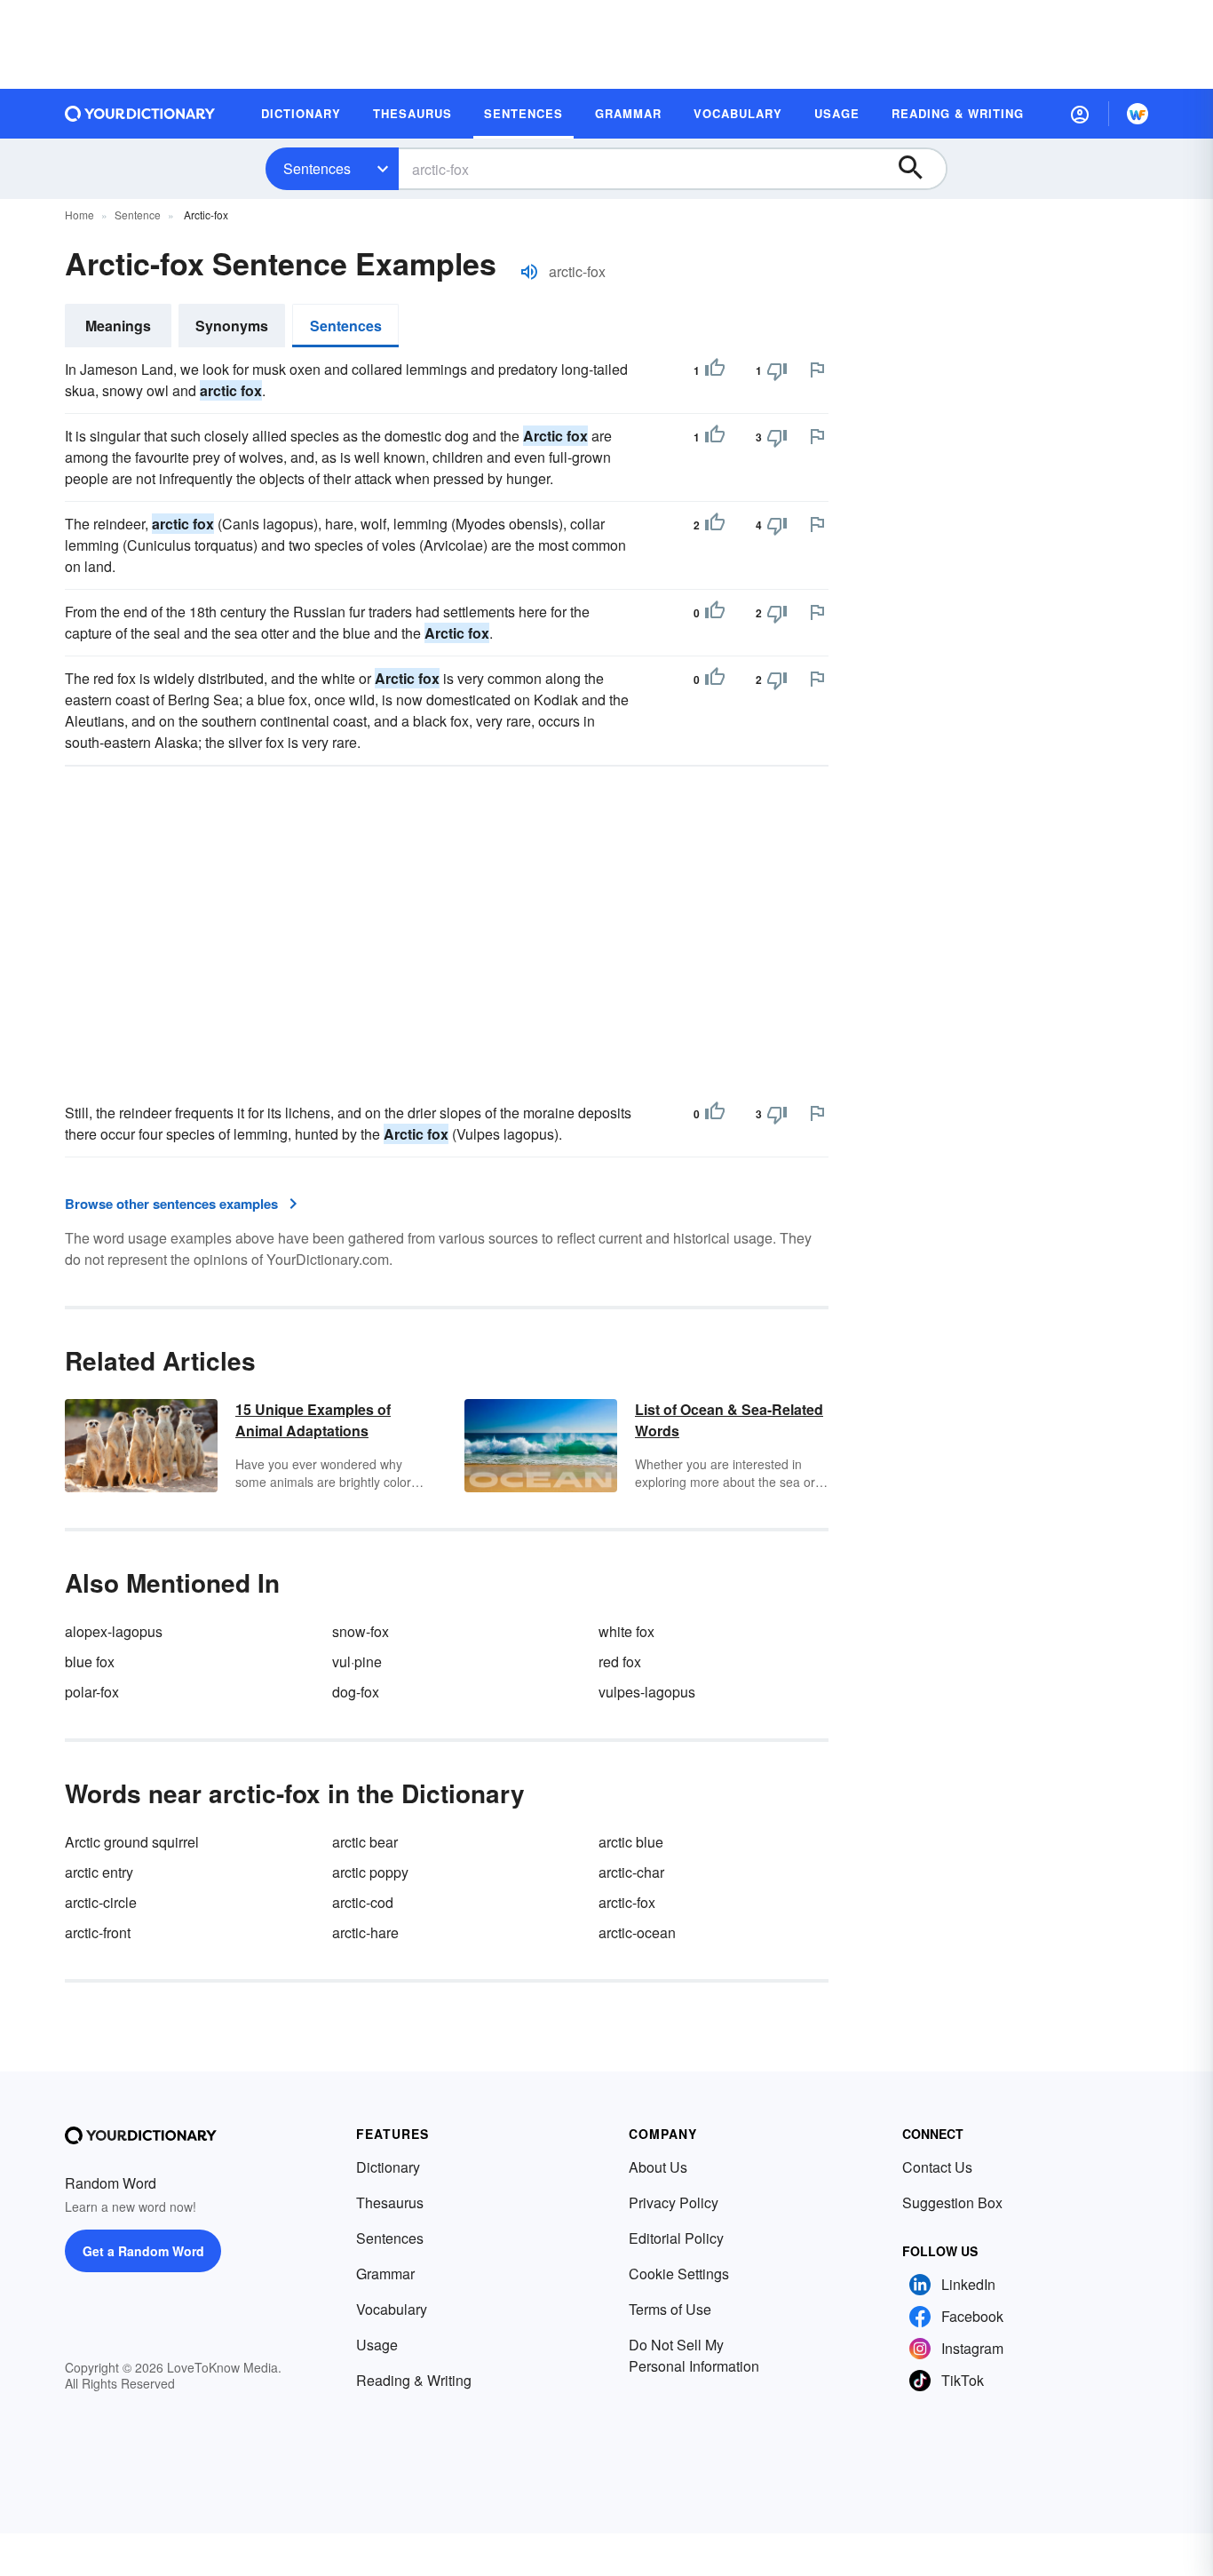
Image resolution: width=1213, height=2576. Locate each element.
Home (79, 215)
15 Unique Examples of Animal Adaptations (313, 1420)
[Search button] (919, 169)
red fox (620, 1662)
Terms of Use (670, 2309)
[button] (1080, 114)
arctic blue (631, 1842)
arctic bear (365, 1842)
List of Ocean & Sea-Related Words (729, 1420)
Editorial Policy (676, 2238)
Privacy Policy (674, 2202)
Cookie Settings (679, 2274)
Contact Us (937, 2167)
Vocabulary (392, 2309)
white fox (626, 1631)
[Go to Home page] (140, 114)
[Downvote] (777, 370)
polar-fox (92, 1692)
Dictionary (388, 2167)
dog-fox (356, 1692)
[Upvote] (715, 370)
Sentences (317, 168)
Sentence (138, 215)
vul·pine (357, 1662)
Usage (377, 2345)
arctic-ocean (637, 1932)
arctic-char (631, 1872)
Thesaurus (390, 2202)
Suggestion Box (952, 2202)
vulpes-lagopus (647, 1692)
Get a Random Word (143, 2251)
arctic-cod (363, 1902)
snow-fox (361, 1631)
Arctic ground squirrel (132, 1842)
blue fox (90, 1662)
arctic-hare (365, 1932)
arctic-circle (101, 1902)
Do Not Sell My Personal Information (694, 2355)
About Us (658, 2167)
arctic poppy (370, 1872)
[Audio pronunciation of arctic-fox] (529, 272)
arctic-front (98, 1932)
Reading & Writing (414, 2380)
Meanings (118, 326)
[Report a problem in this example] (817, 370)
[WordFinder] (1138, 114)
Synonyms (232, 326)
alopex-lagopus (114, 1631)
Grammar (385, 2274)
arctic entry (99, 1872)
